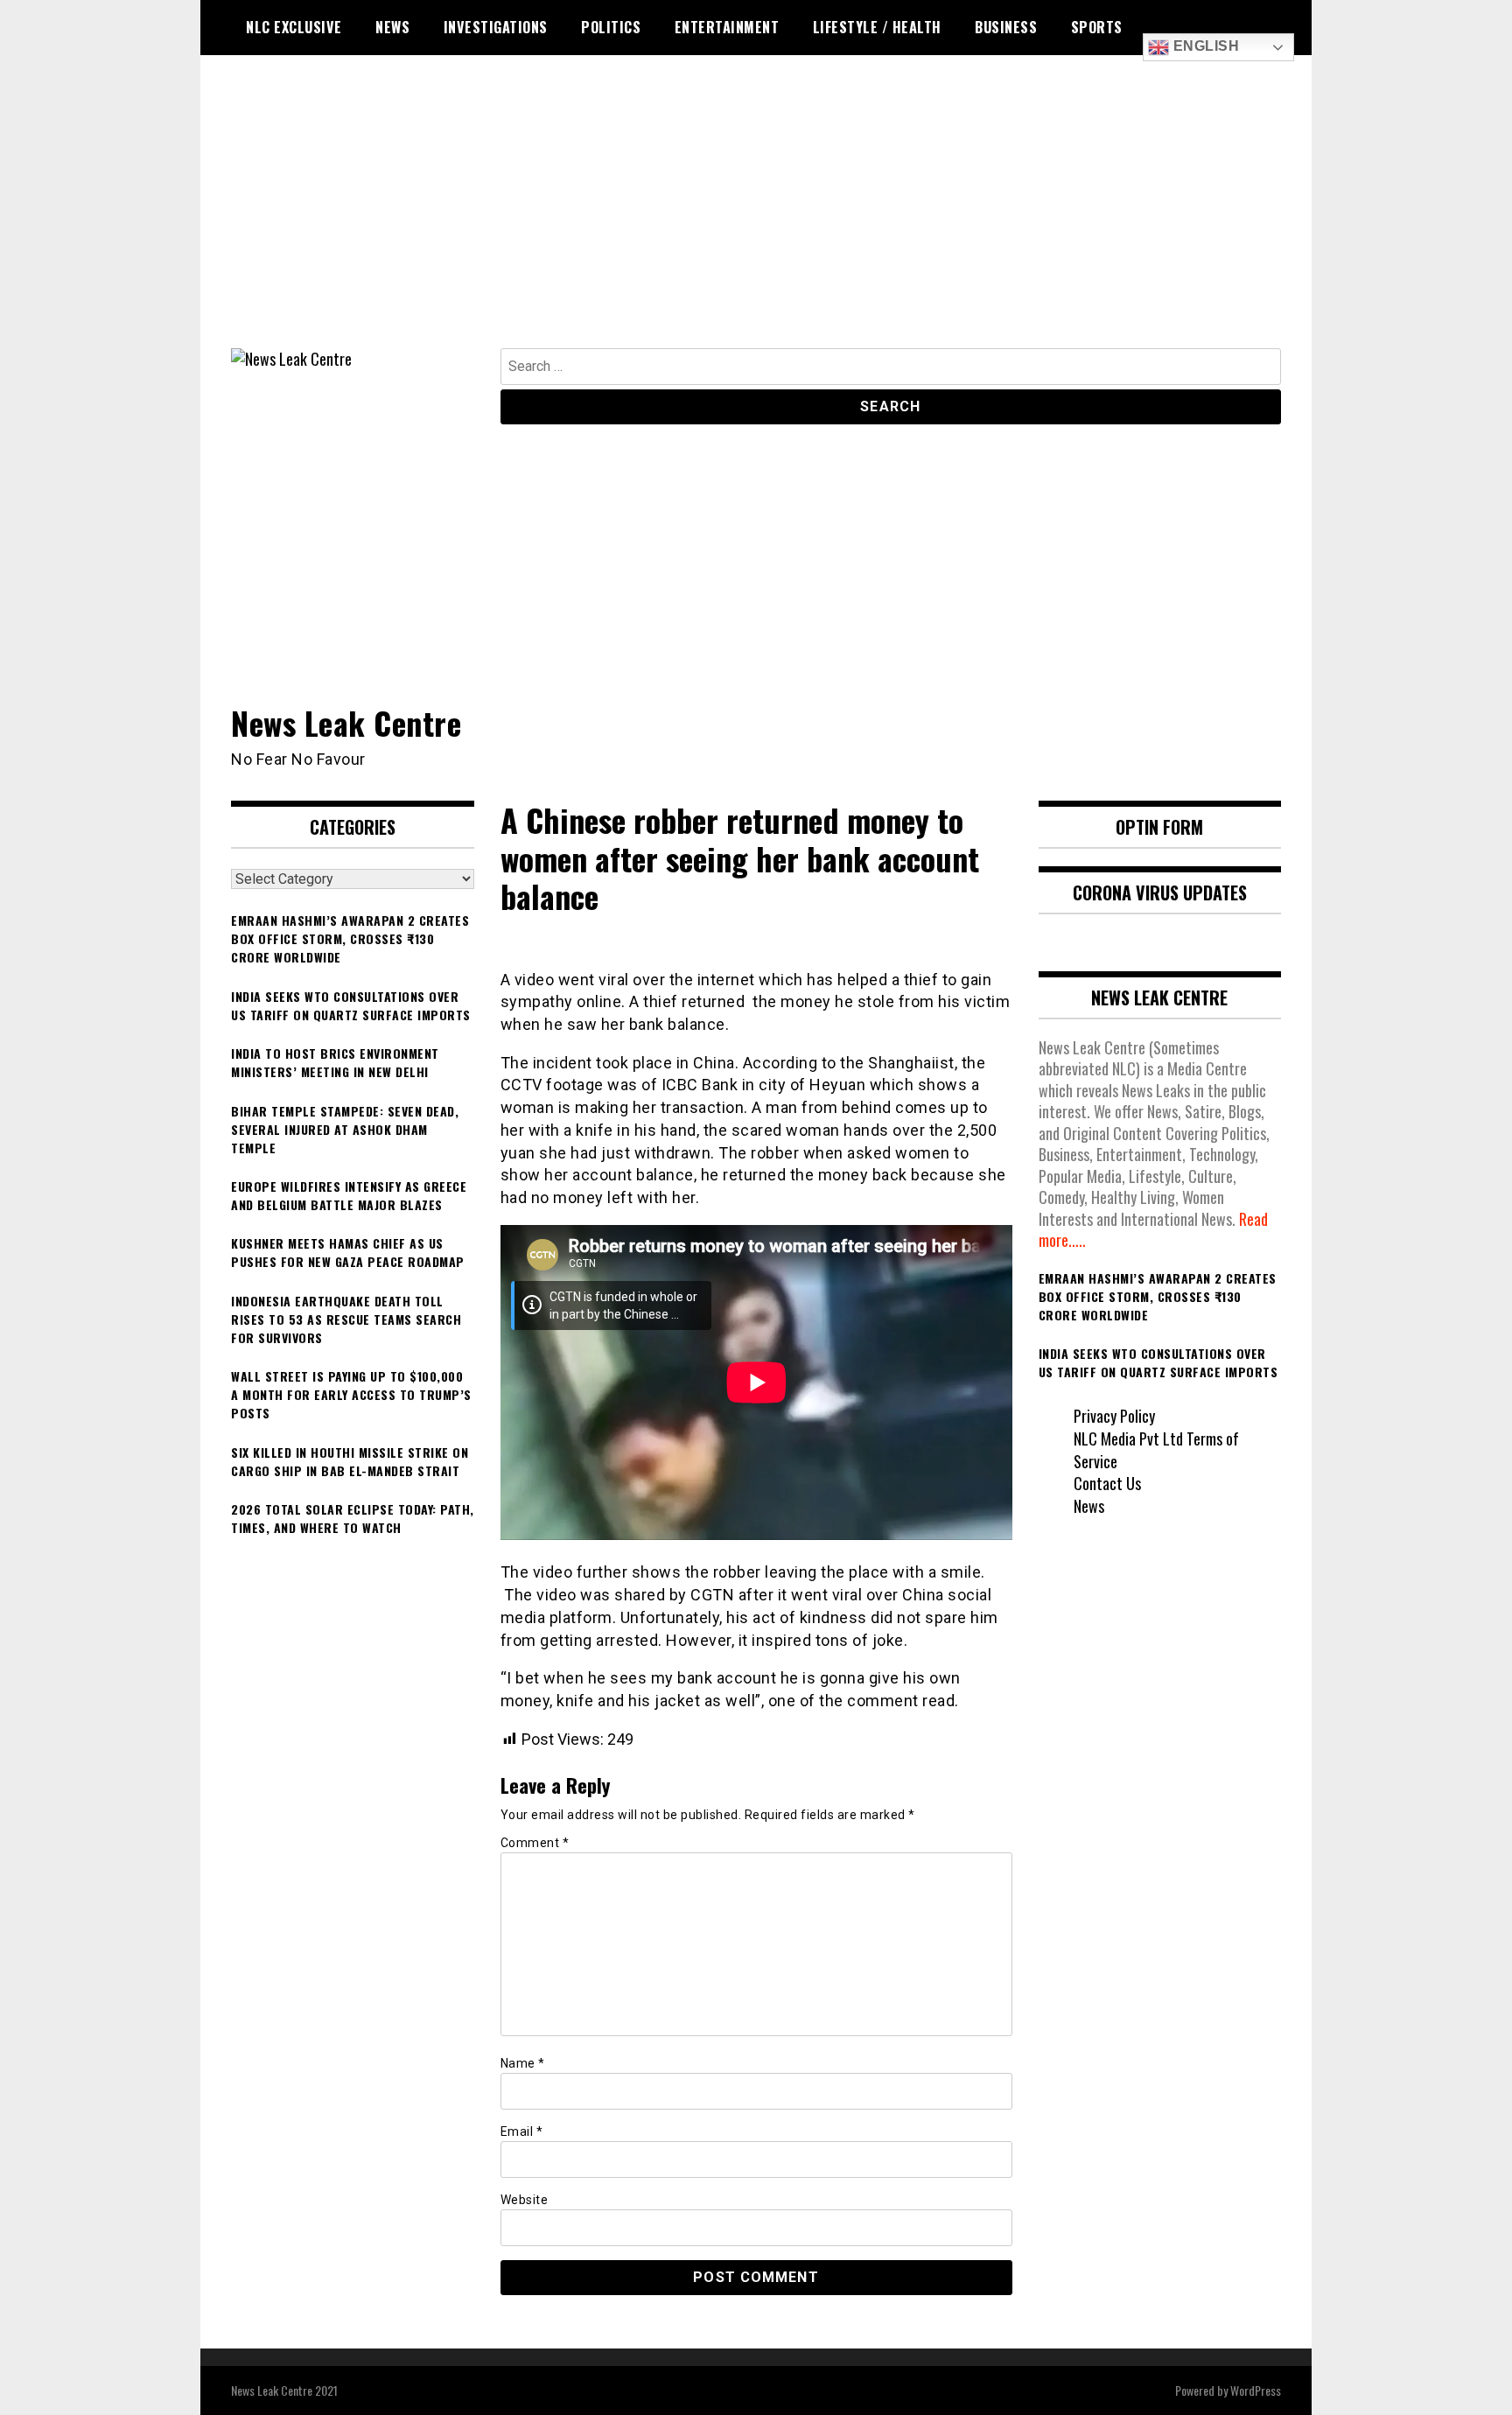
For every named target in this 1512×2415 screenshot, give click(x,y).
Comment (535, 1843)
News (392, 27)
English (1204, 46)
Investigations (496, 27)
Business (1006, 27)
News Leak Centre (346, 722)
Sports (1097, 27)
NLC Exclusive (294, 27)
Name (523, 2063)
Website (525, 2200)
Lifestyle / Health (877, 27)
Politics (611, 27)
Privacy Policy (1114, 1416)
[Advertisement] (756, 217)
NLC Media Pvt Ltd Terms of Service (1156, 1450)
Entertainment (727, 27)
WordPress (1256, 2390)
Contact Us (1107, 1483)
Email (522, 2131)
